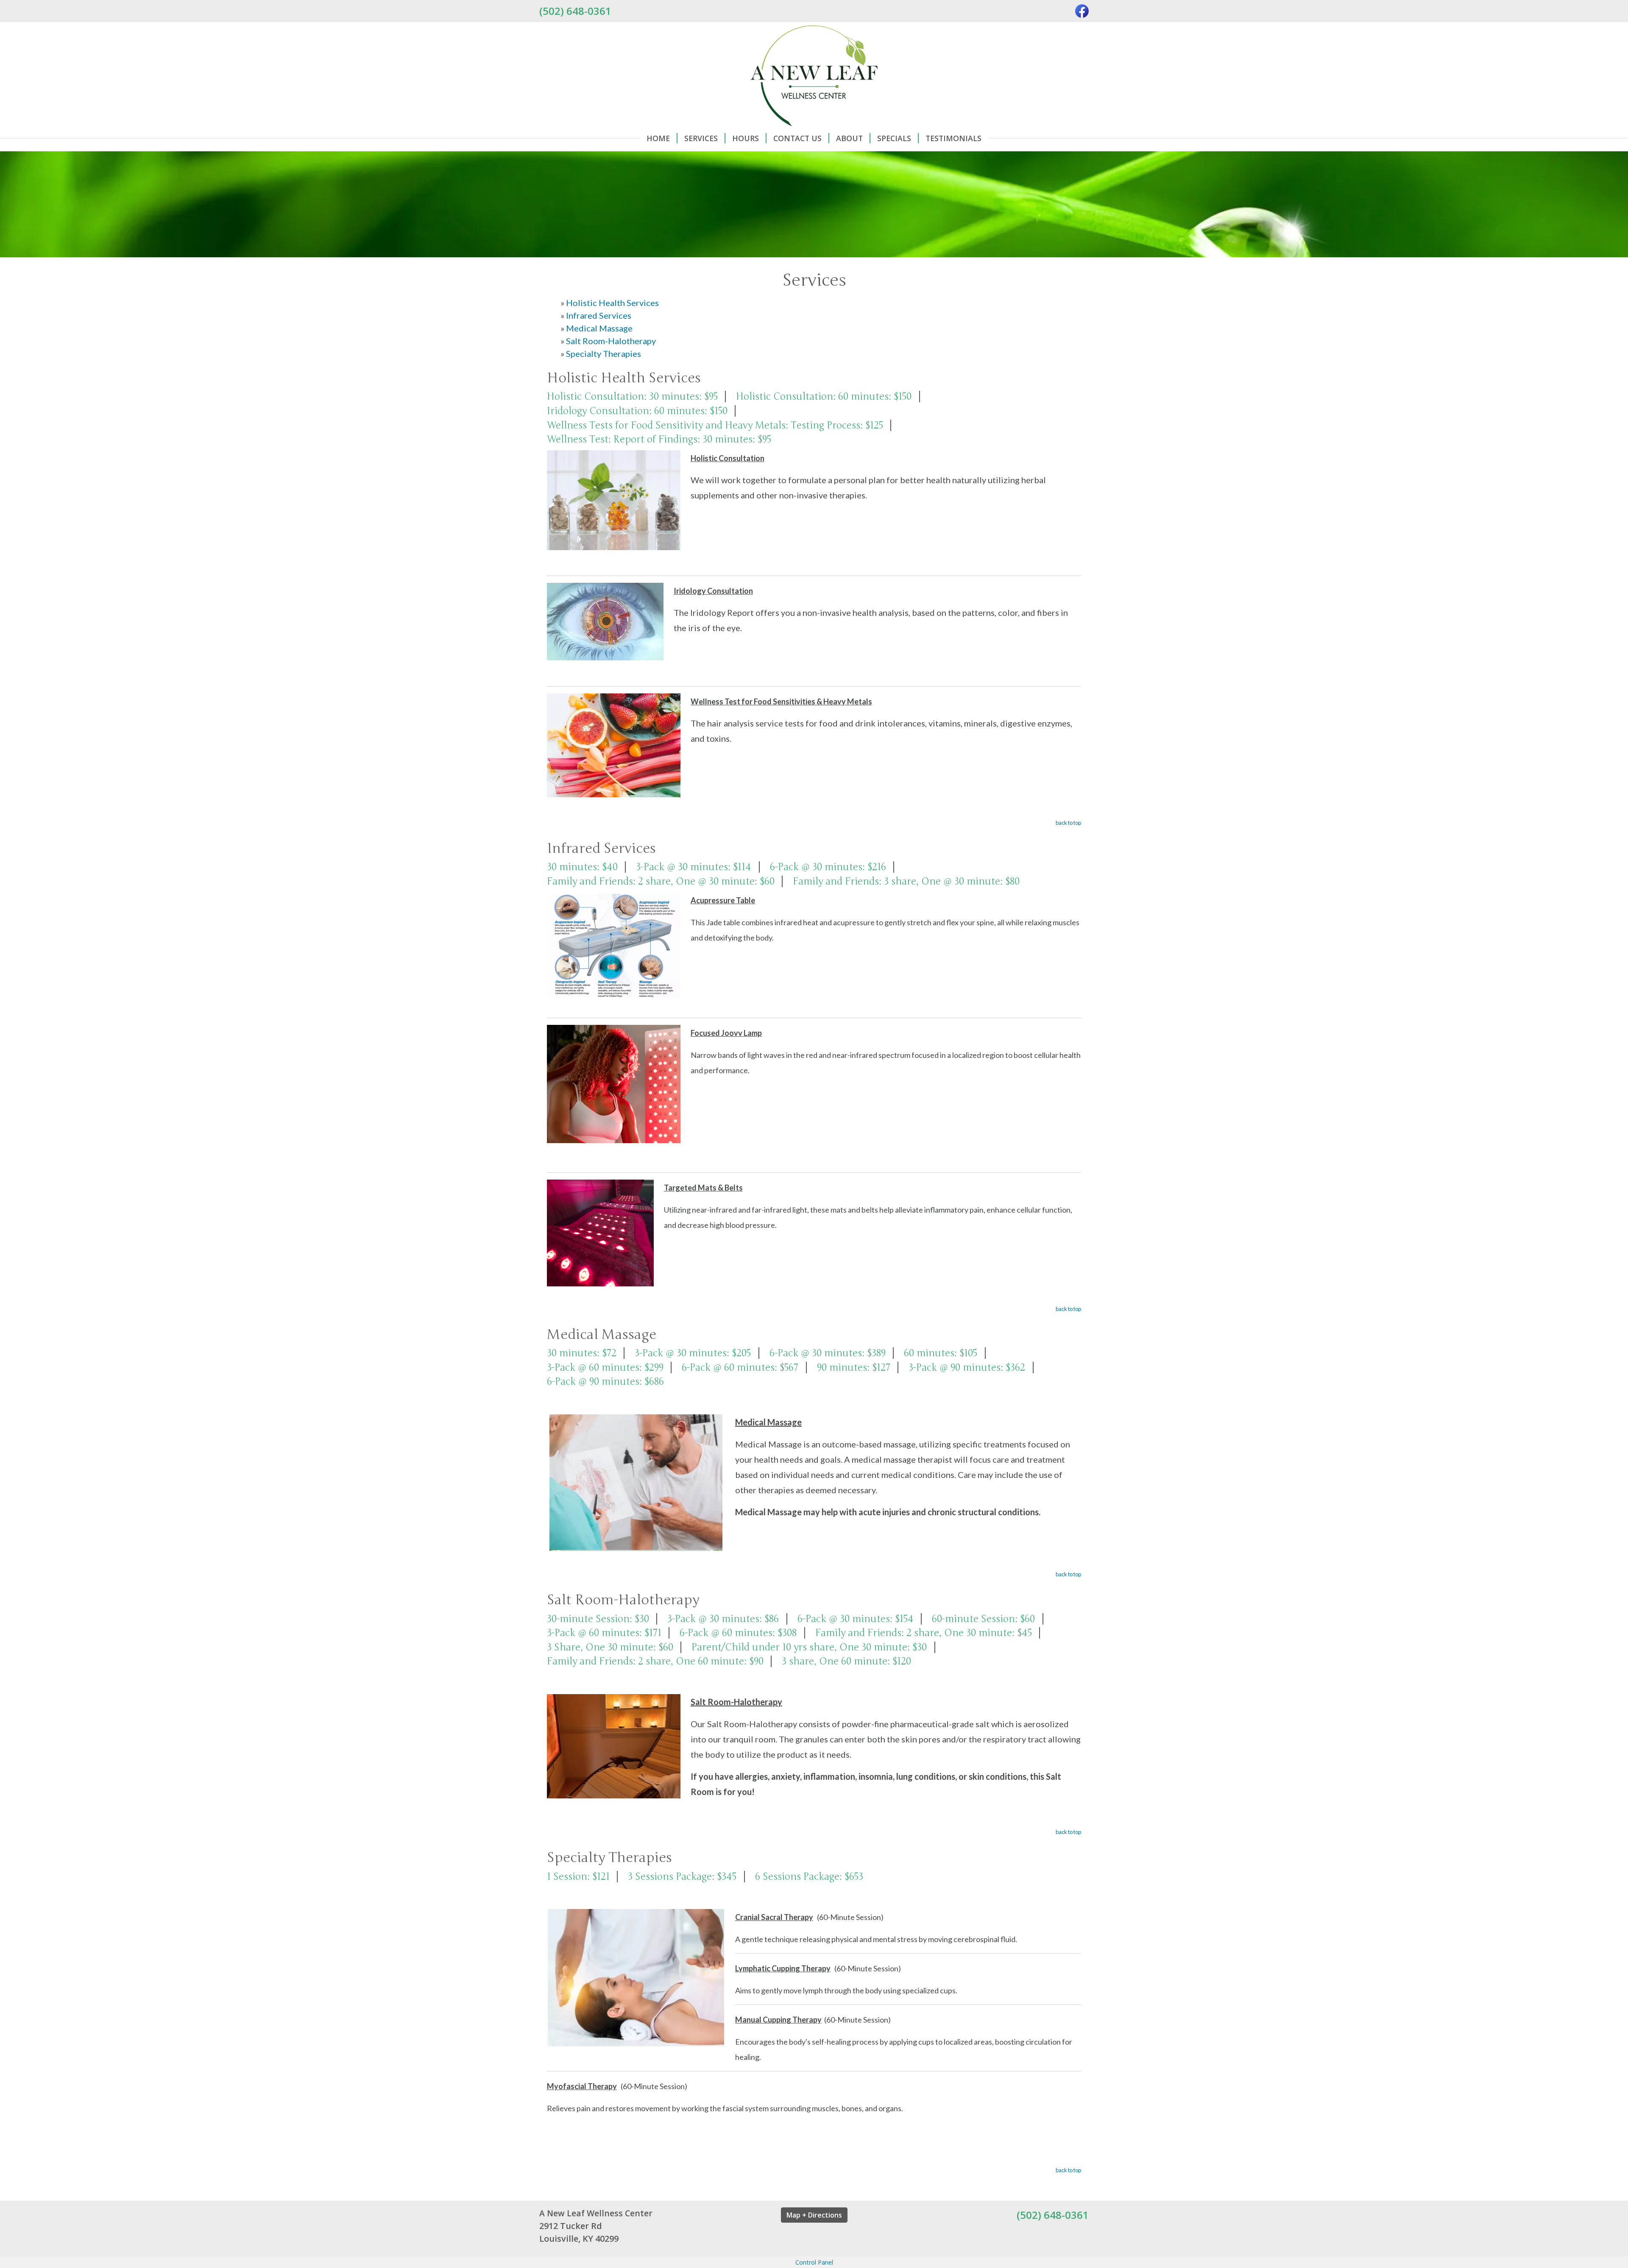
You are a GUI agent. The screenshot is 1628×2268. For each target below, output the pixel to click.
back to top (1068, 823)
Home (658, 138)
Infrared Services (599, 315)
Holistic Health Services (612, 303)
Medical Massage (599, 328)
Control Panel (814, 2262)
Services (701, 138)
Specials (894, 138)
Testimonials (953, 138)
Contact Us (797, 138)
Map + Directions (814, 2215)
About (849, 138)
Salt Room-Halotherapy (611, 341)
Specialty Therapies (604, 353)
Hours (746, 138)
